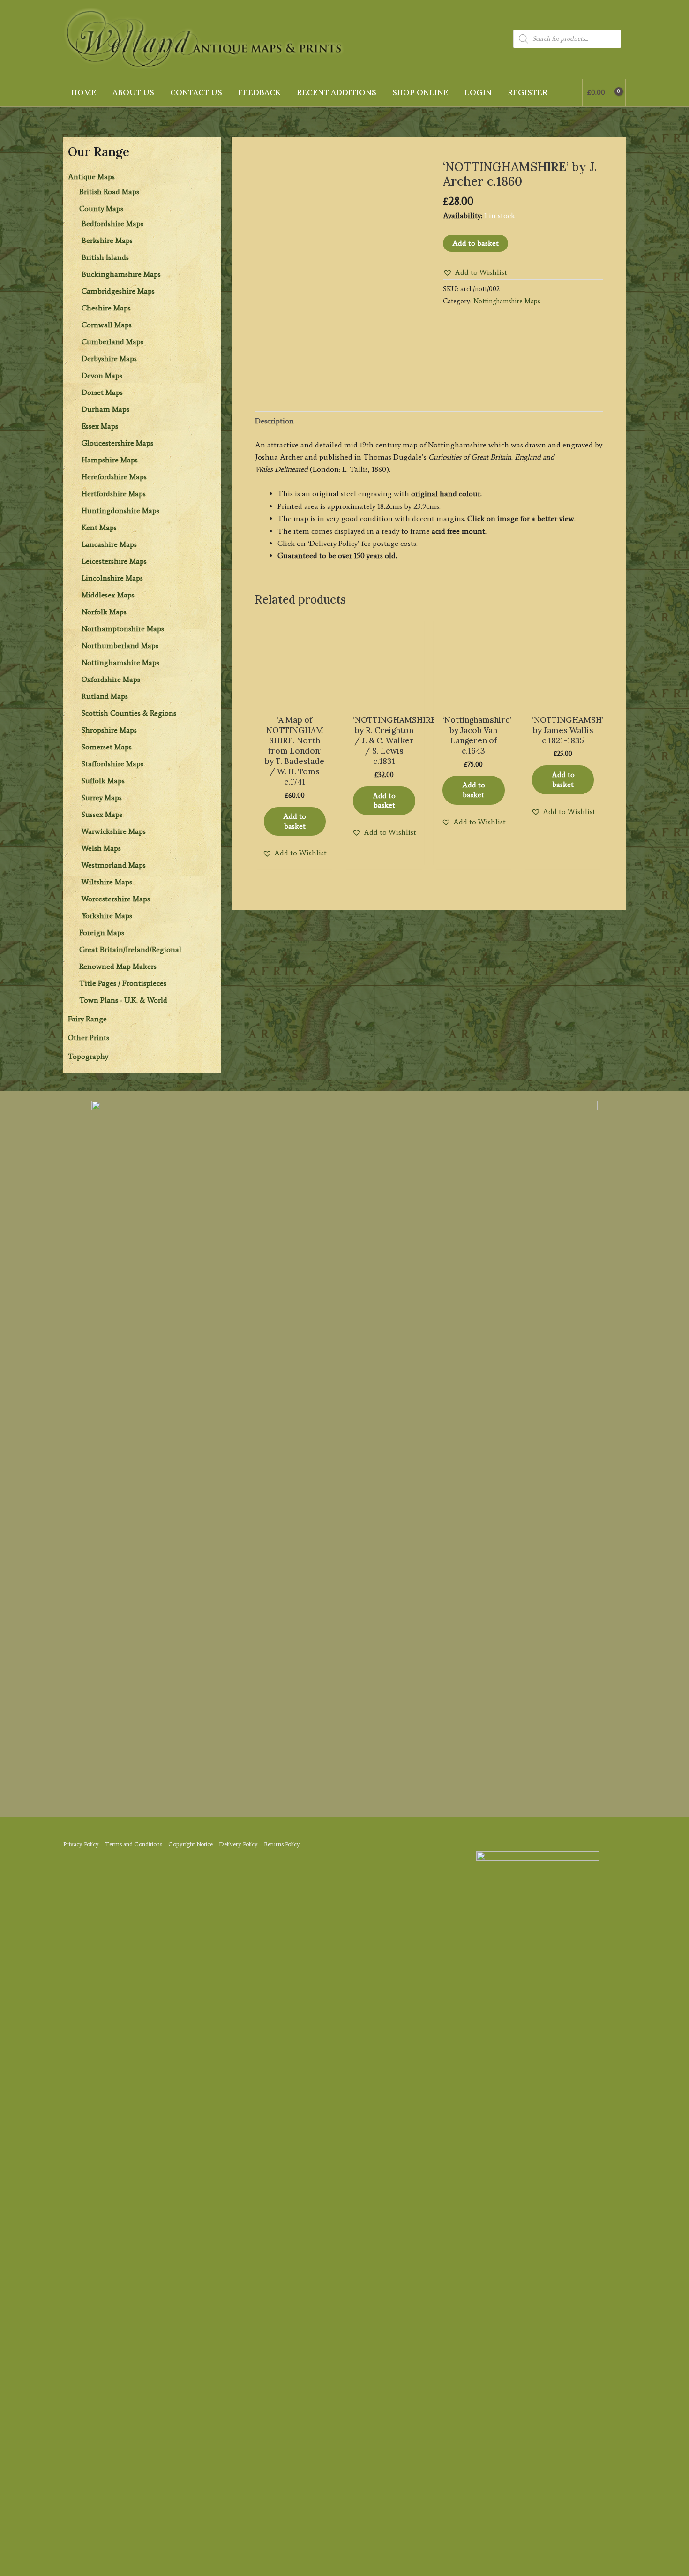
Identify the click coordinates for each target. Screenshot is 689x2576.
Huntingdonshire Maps (120, 510)
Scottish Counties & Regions (129, 713)
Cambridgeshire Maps (118, 291)
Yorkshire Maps (107, 916)
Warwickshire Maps (114, 831)
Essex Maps (100, 426)
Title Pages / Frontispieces (123, 983)
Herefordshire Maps (114, 477)
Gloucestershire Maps (117, 443)
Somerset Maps (107, 747)
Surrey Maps (102, 797)
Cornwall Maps (107, 325)
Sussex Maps (102, 814)
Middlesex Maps (108, 595)
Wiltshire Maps (107, 882)
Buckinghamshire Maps (121, 274)
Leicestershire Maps (114, 561)
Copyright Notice (191, 1844)
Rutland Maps (105, 696)
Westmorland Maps (114, 865)
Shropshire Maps (109, 730)
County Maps (101, 208)
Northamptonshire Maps (123, 629)
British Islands (105, 257)
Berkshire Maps (107, 240)
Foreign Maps (102, 933)
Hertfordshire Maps (114, 494)
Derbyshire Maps (109, 359)
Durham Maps (105, 409)
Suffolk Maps (103, 781)
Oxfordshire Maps (111, 679)
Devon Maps (102, 375)
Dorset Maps (102, 392)
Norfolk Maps (104, 612)
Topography (88, 1056)
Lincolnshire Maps (112, 578)
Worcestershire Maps (116, 899)
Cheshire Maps (106, 308)
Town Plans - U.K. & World (123, 1000)
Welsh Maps (101, 848)
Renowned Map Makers (118, 966)
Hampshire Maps (110, 460)
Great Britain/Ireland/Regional (130, 949)
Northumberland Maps (120, 646)
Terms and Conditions (134, 1844)
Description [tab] (274, 421)
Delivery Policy (238, 1844)
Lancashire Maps (109, 544)
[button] (475, 272)
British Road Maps (109, 192)
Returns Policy (282, 1844)
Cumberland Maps (112, 342)
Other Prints (89, 1038)
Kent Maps (99, 527)
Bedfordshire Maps (112, 223)
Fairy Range (87, 1019)
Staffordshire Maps (112, 764)
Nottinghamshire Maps (120, 662)
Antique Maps (91, 177)
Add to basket (476, 243)
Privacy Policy (81, 1844)
